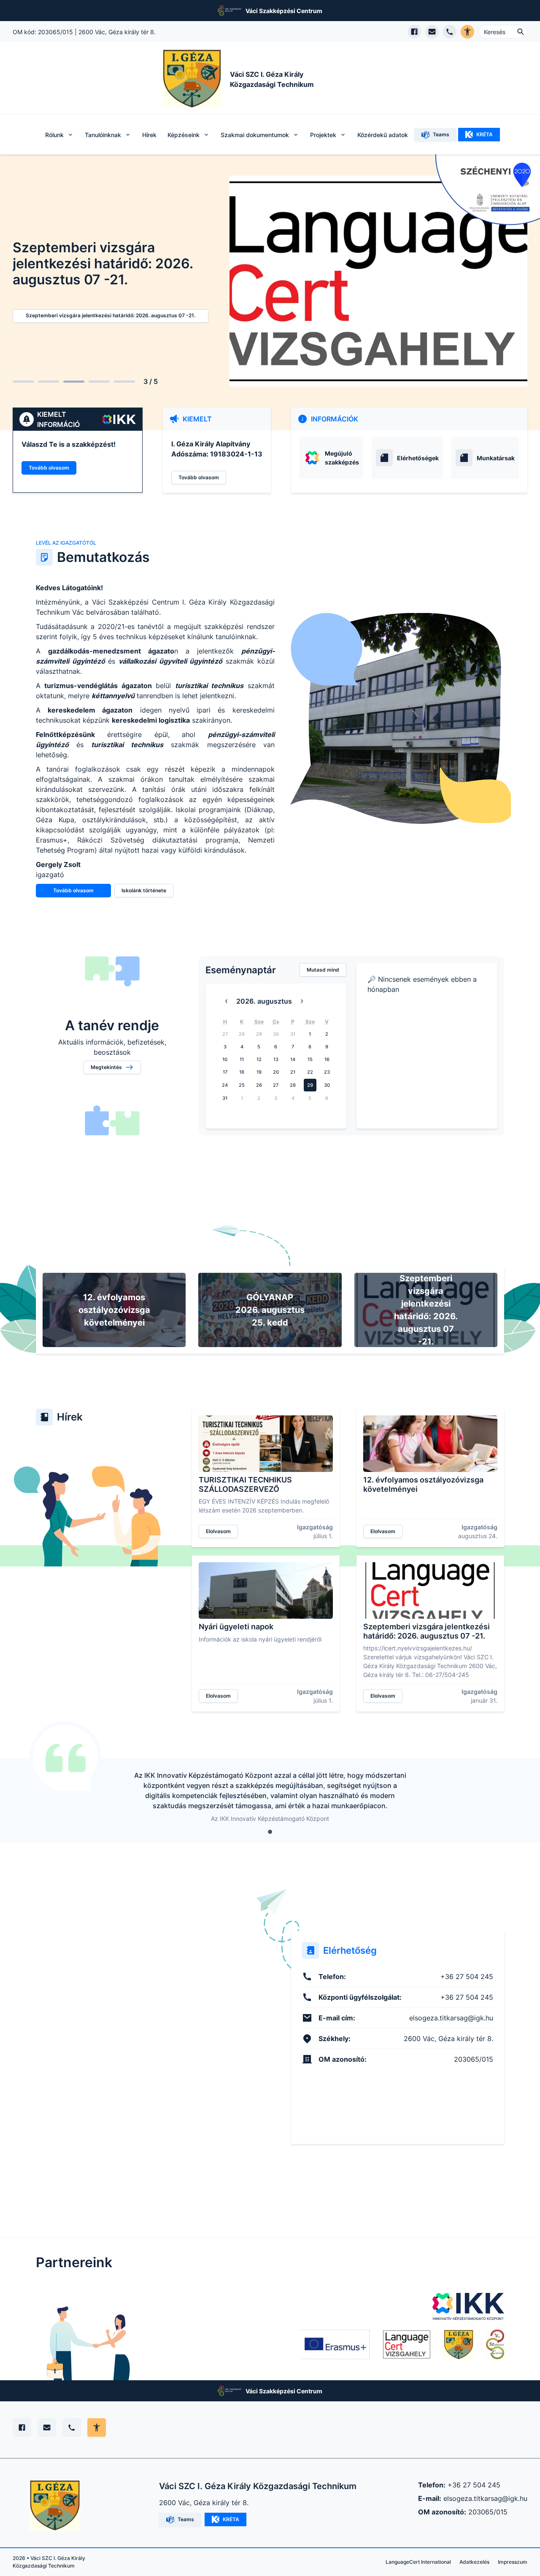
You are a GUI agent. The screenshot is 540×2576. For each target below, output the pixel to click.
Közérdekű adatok (383, 135)
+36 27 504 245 (474, 2485)
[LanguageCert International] (407, 2344)
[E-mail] (47, 2427)
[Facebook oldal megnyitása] (414, 32)
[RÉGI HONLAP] (459, 2344)
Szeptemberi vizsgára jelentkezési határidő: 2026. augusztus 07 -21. (111, 315)
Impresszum (513, 2562)
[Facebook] (22, 2427)
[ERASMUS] (335, 2344)
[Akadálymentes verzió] (467, 32)
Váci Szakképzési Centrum (284, 11)
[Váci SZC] (495, 2344)
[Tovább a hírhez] (266, 1444)
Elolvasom (218, 1531)
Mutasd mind (323, 970)
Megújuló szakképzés (342, 458)
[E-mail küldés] (432, 32)
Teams (441, 134)
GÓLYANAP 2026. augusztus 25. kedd (270, 1310)
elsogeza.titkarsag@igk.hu (485, 2498)
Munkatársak (496, 458)
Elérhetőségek (418, 458)
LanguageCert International (418, 2562)
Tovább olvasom (49, 468)
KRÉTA (485, 134)
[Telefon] (72, 2427)
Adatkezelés (474, 2562)
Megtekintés (106, 1067)
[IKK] (468, 2306)
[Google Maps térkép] (142, 2037)
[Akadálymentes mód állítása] (97, 2427)
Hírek (149, 135)
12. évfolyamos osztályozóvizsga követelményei (114, 1310)
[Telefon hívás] (450, 32)
